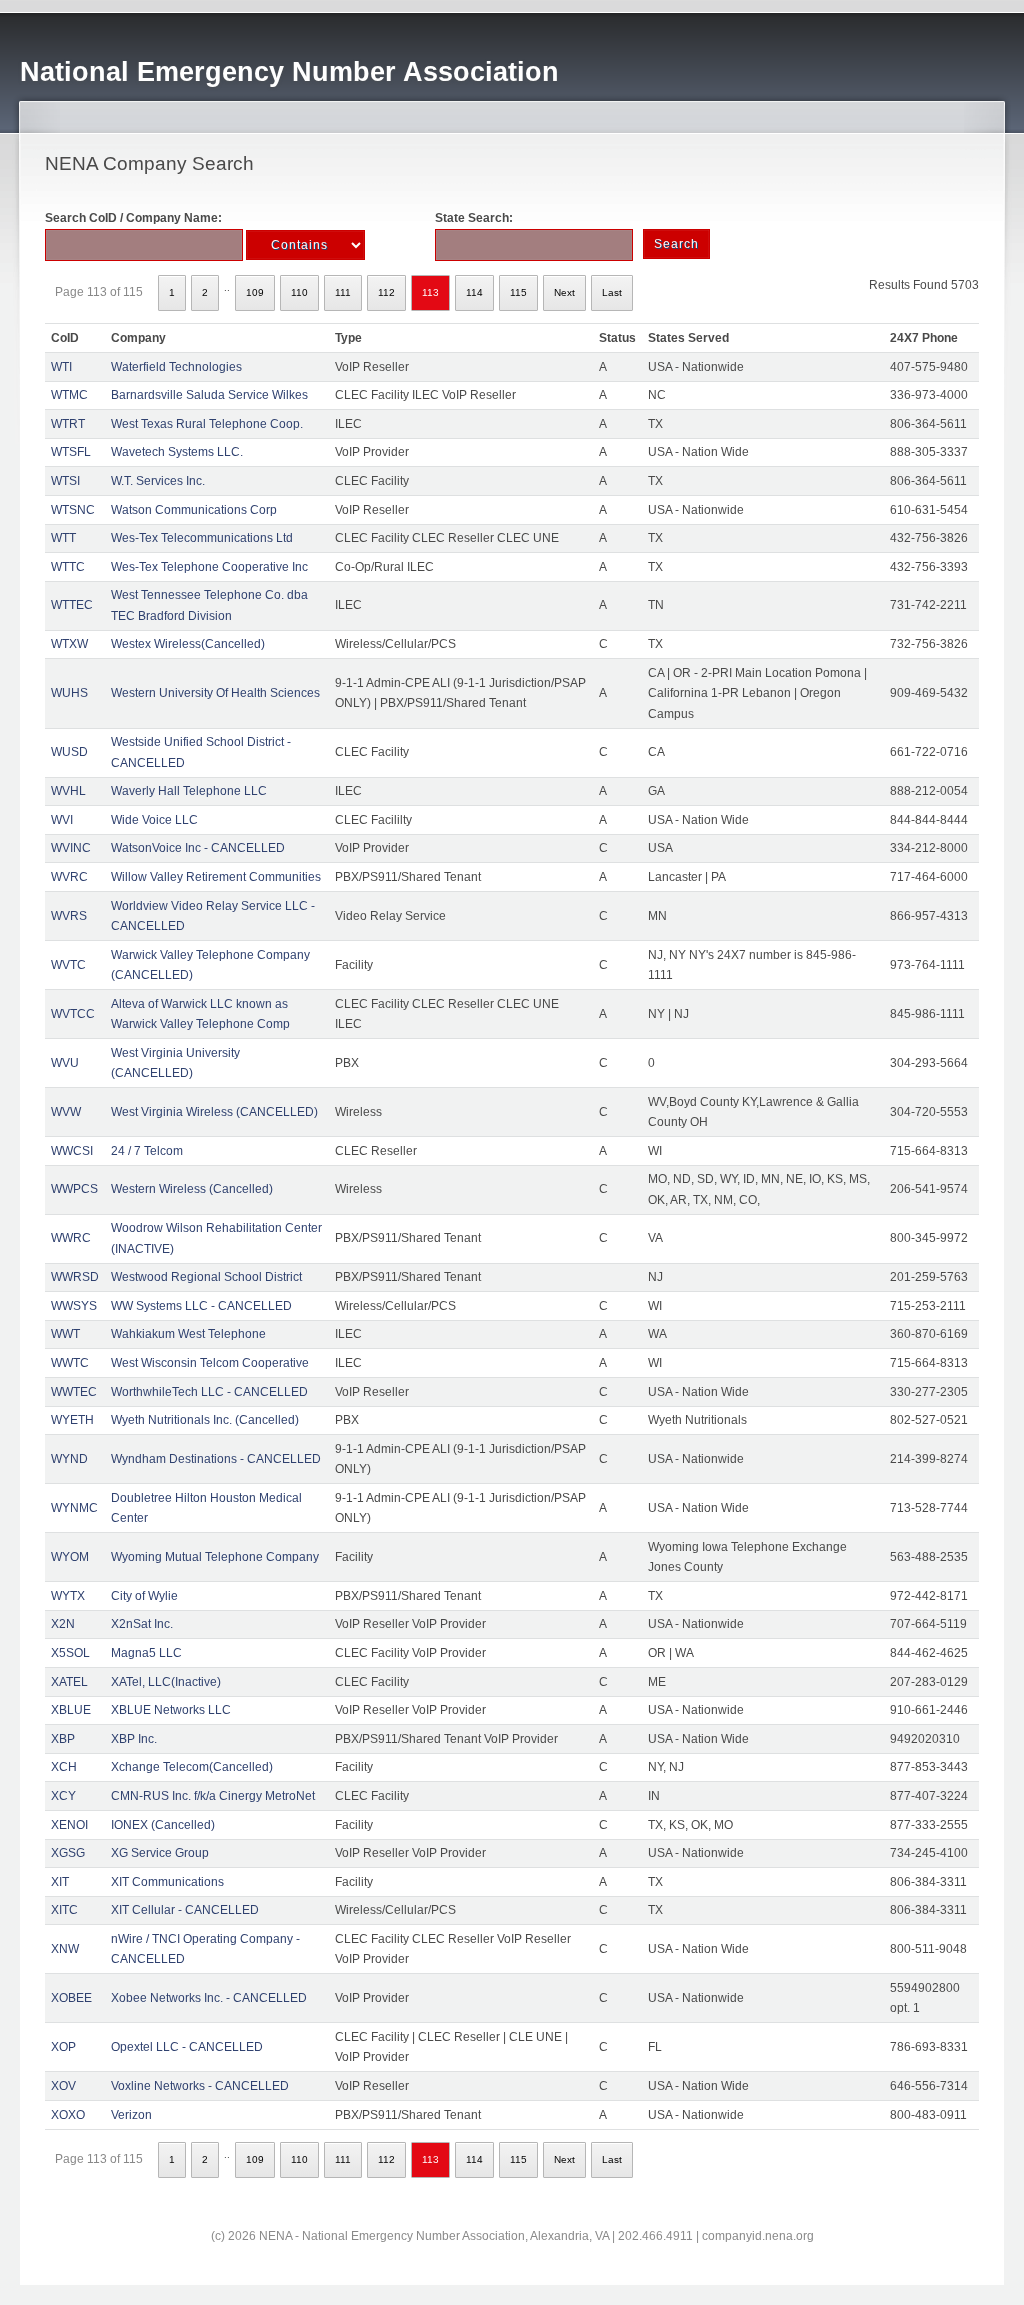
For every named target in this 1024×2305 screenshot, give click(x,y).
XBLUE (71, 1710)
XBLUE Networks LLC (171, 1710)
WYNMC (74, 1508)
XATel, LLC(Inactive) (166, 1682)
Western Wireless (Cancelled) (192, 1189)
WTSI (65, 481)
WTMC (69, 395)
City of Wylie (144, 1596)
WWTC (70, 1363)
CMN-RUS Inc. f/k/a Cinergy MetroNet (213, 1796)
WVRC (69, 877)
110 (299, 292)
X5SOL (70, 1653)
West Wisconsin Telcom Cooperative (210, 1363)
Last (612, 292)
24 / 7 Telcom (147, 1151)
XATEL (69, 1682)
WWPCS (74, 1189)
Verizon (131, 2115)
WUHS (69, 693)
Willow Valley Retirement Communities (216, 877)
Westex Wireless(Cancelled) (188, 644)
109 (255, 292)
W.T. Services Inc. (158, 481)
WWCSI (72, 1151)
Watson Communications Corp (194, 510)
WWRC (71, 1238)
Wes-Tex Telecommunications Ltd (202, 538)
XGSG (68, 1853)
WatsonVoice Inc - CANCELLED (198, 848)
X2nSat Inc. (142, 1624)
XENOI (69, 1825)
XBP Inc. (134, 1739)
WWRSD (75, 1277)
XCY (63, 1796)
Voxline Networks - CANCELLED (200, 2086)
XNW (65, 1949)
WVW (66, 1112)
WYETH (72, 1420)
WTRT (68, 424)
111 (343, 292)
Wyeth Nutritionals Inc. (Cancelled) (205, 1420)
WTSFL (71, 452)
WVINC (71, 848)
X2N (63, 1624)
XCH (64, 1767)
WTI (61, 367)
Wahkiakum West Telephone (188, 1334)
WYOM (70, 1557)
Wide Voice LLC (154, 820)
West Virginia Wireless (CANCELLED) (214, 1112)
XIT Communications (167, 1882)
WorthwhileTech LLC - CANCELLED (209, 1392)
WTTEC (72, 605)
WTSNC (73, 510)
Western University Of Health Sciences (215, 693)
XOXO (68, 2115)
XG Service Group (160, 1853)
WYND (69, 1459)
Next (564, 292)
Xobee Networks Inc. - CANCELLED (209, 1998)
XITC (64, 1910)
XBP (63, 1739)
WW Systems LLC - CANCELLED (201, 1306)
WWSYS (74, 1306)
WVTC (68, 965)
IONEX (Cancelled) (163, 1825)
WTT (63, 538)
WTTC (68, 567)
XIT (60, 1882)
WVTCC (73, 1014)
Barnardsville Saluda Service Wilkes (209, 395)
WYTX (68, 1596)
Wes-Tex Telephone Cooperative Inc (209, 567)
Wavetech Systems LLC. (177, 452)
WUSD (69, 752)
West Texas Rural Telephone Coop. (207, 424)
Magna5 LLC (146, 1653)
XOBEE (71, 1998)
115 (518, 292)
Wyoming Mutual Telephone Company (215, 1557)
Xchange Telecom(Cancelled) (192, 1767)
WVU (65, 1063)
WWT (65, 1334)
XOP (63, 2047)
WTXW (69, 644)
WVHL (68, 791)
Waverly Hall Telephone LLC (189, 791)
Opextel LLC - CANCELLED (187, 2047)
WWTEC (74, 1392)
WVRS (69, 916)
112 (386, 292)
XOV (63, 2086)
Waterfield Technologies (176, 367)
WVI (62, 820)
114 (474, 292)
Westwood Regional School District (206, 1277)
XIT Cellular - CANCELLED (185, 1910)
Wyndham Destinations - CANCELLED (216, 1459)
